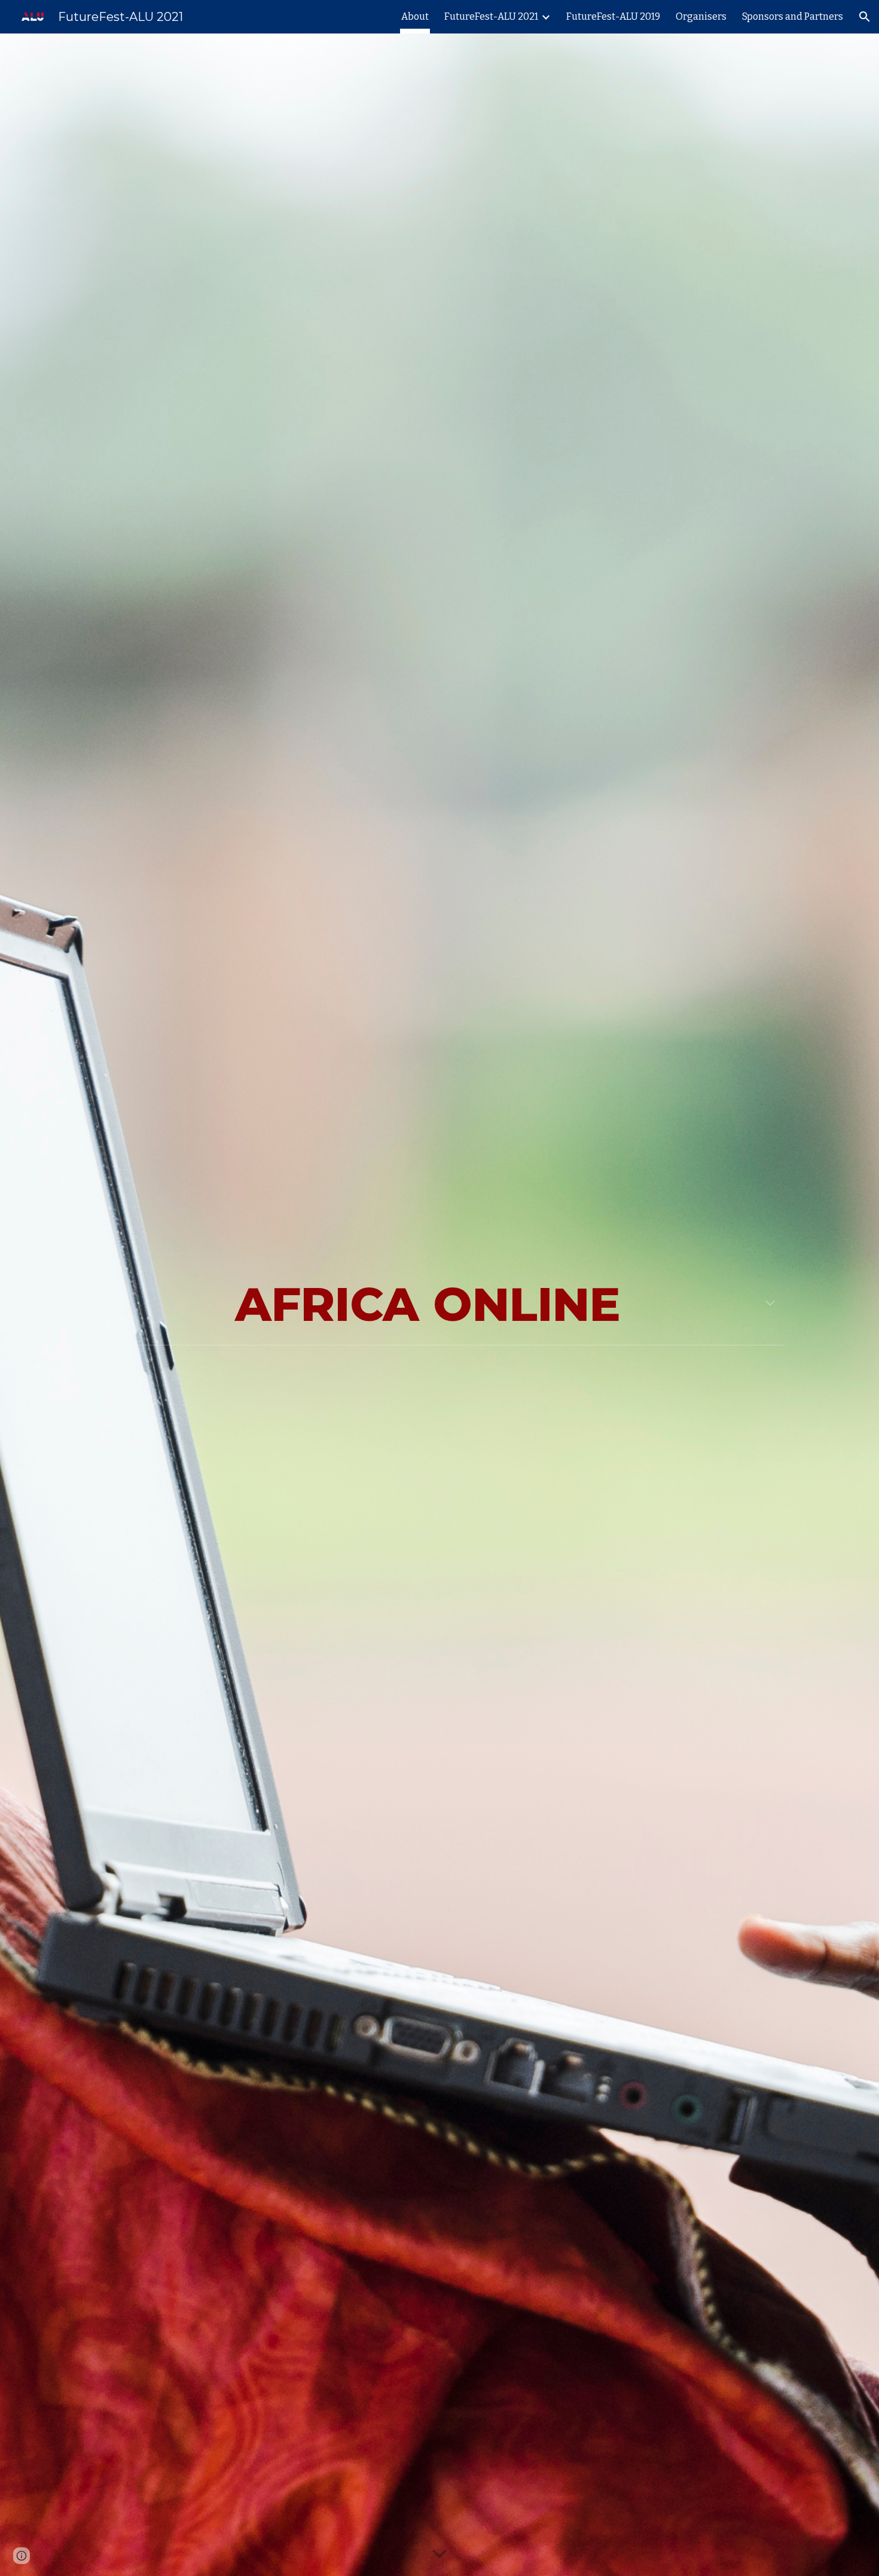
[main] (439, 1305)
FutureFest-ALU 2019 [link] (613, 16)
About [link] (415, 16)
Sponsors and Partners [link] (793, 16)
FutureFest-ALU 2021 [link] (491, 16)
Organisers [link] (701, 16)
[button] (865, 17)
